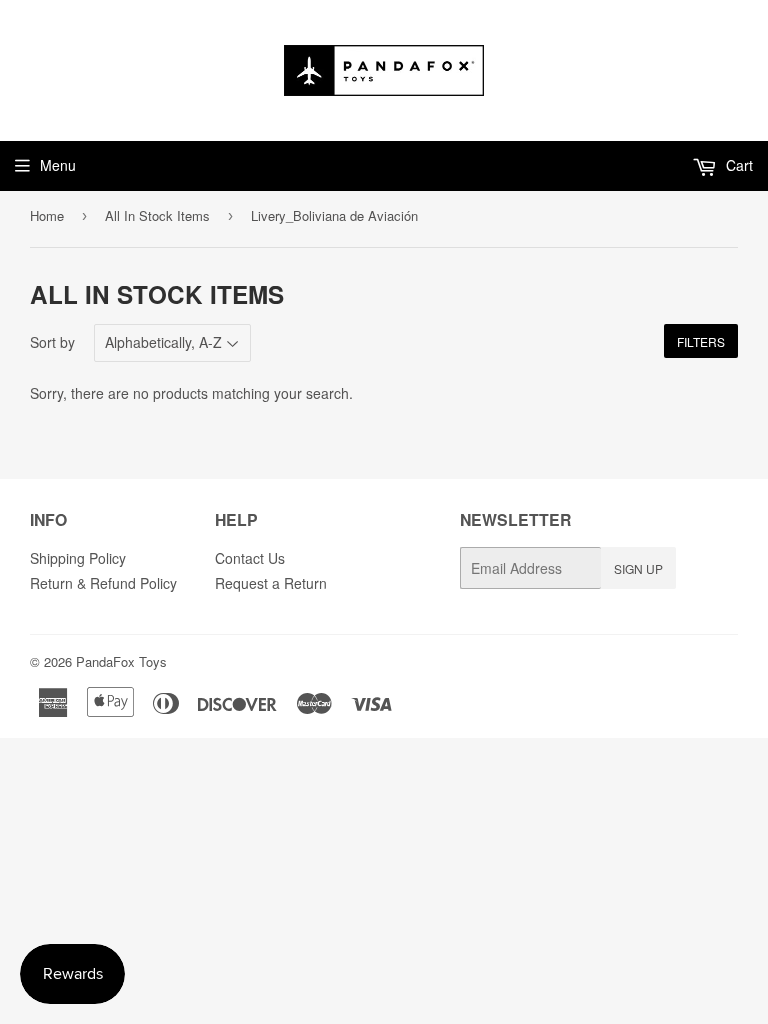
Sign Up (638, 568)
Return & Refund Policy (103, 583)
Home (47, 215)
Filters (701, 341)
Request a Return (271, 583)
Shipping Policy (78, 558)
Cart (737, 165)
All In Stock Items (157, 215)
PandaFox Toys (121, 661)
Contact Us (250, 558)
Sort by (52, 342)
